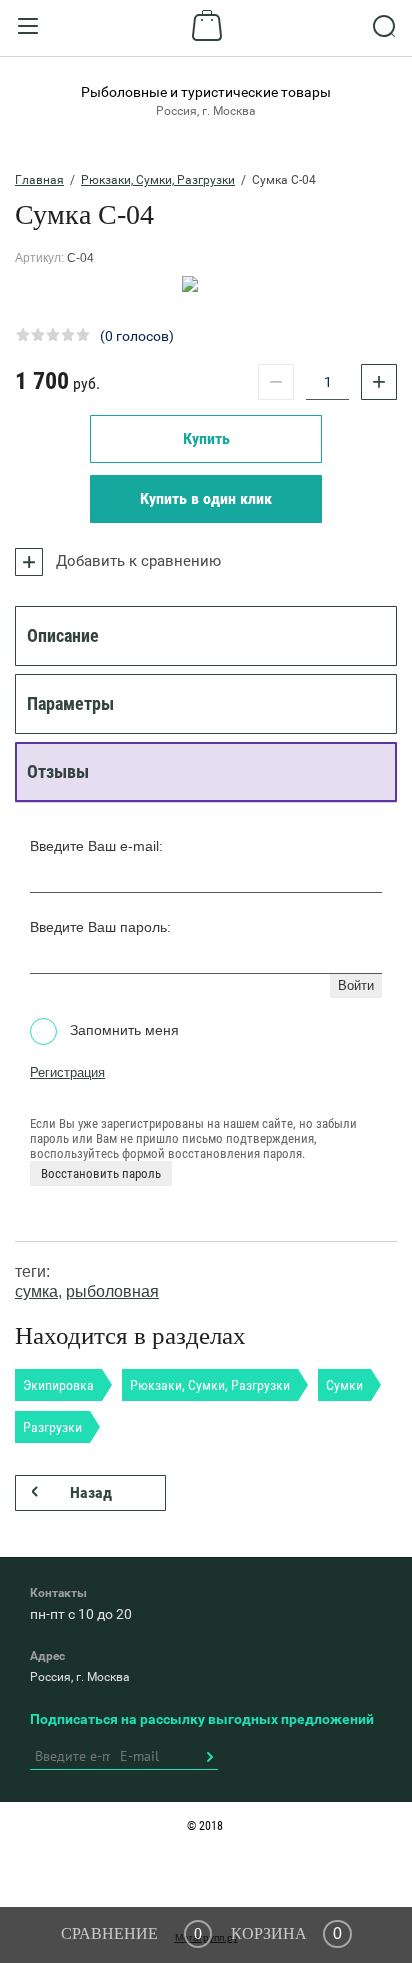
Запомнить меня (122, 1030)
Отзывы (58, 771)
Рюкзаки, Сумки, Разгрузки (158, 180)
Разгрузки (52, 1427)
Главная (39, 180)
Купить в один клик (206, 498)
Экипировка (58, 1385)
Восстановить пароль (101, 1173)
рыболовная (112, 1291)
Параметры (70, 703)
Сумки (344, 1385)
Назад (91, 1492)
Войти (356, 985)
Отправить (209, 1757)
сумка (36, 1291)
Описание (63, 635)
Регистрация (67, 1072)
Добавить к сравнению (136, 561)
